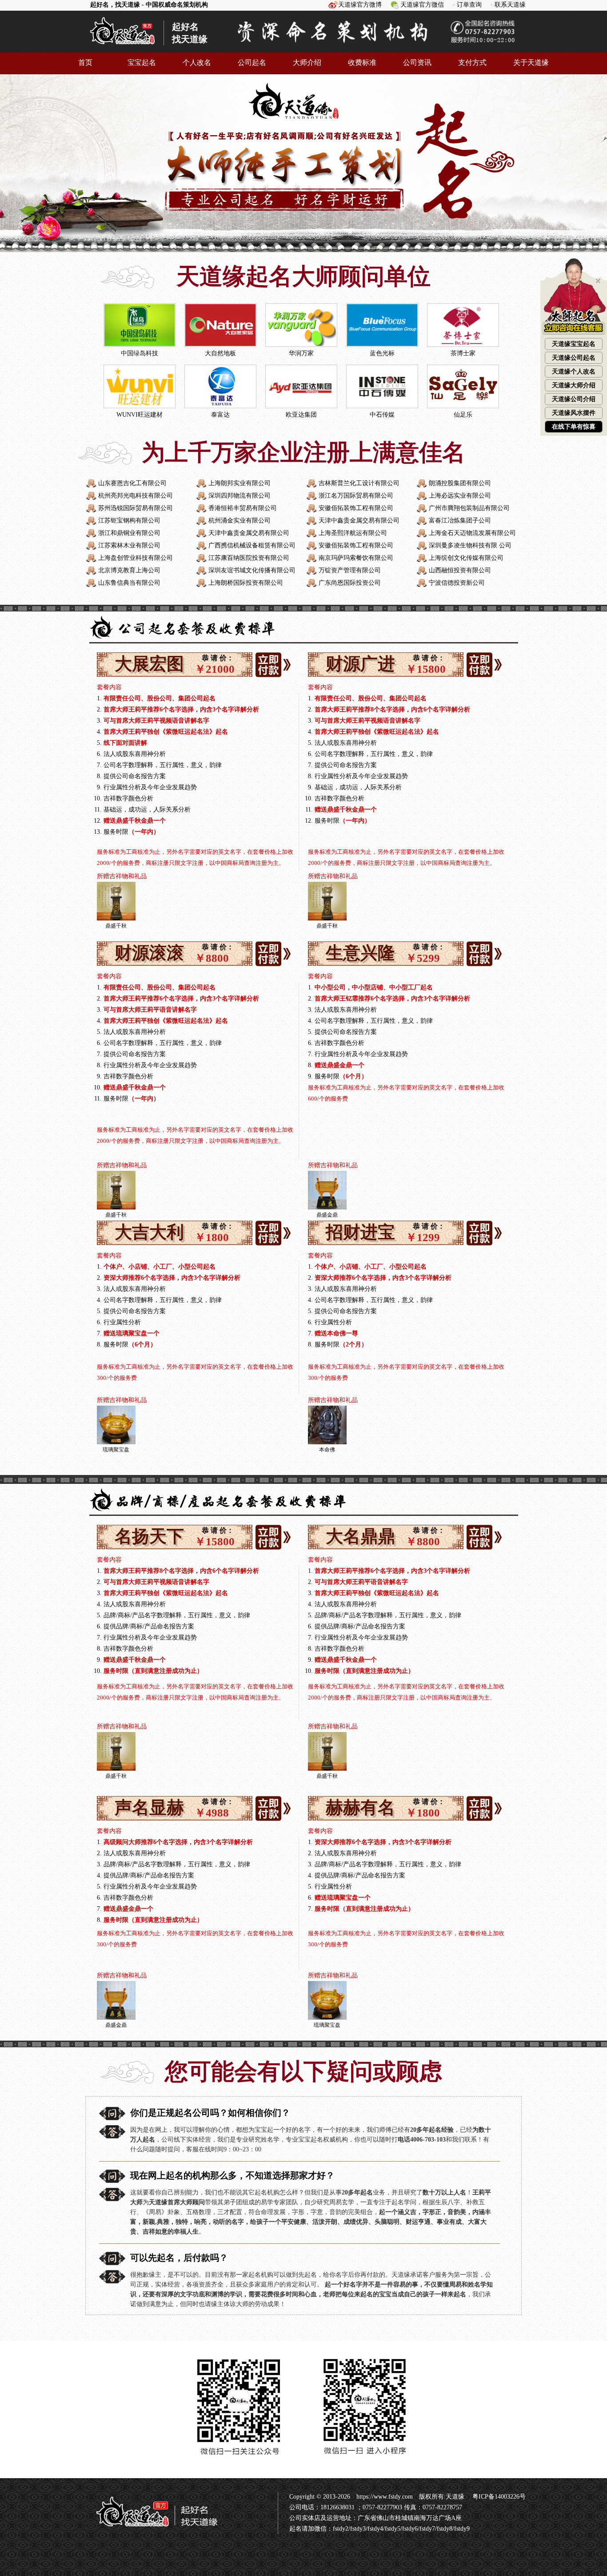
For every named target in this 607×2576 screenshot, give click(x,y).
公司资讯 (417, 62)
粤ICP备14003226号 (498, 2497)
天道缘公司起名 (574, 358)
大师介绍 (307, 62)
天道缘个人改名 (574, 372)
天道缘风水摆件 (574, 413)
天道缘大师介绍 (574, 385)
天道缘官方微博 (360, 5)
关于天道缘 (531, 62)
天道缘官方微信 (422, 5)
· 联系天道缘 (508, 5)
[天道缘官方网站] (122, 48)
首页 (85, 62)
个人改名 (197, 62)
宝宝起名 (142, 62)
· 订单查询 (467, 5)
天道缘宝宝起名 (574, 344)
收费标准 (362, 62)
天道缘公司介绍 (574, 399)
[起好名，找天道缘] (152, 2531)
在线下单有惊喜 (574, 427)
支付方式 (472, 62)
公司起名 (252, 62)
